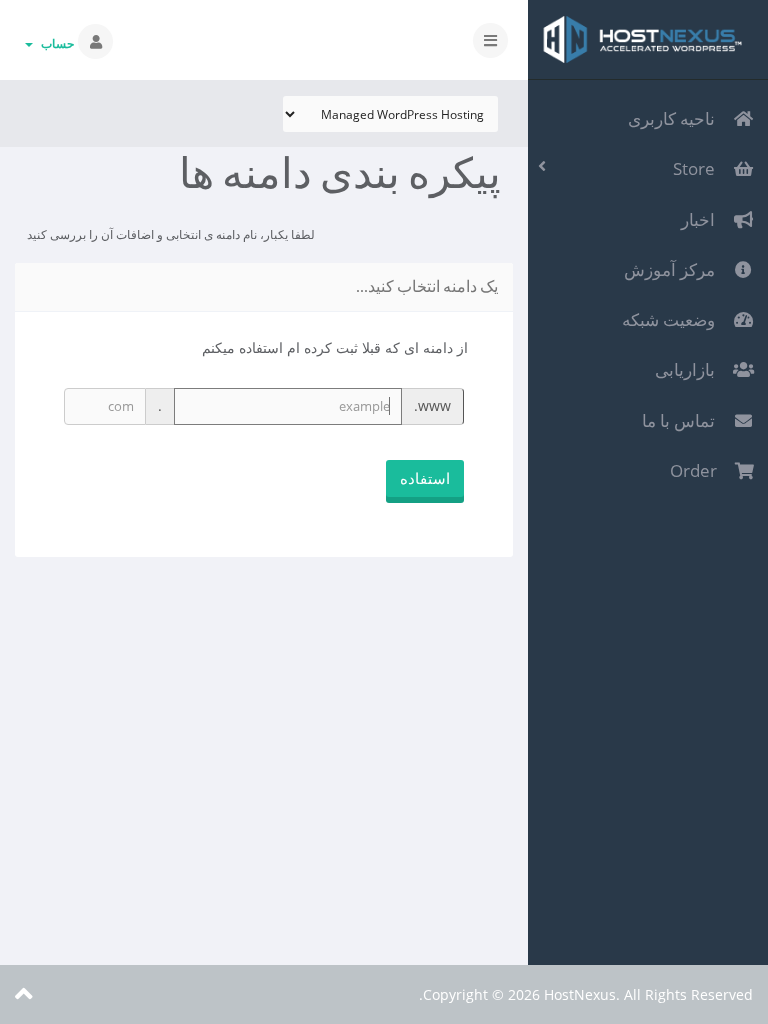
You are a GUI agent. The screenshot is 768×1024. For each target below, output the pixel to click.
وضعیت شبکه (672, 319)
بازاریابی (689, 369)
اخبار (702, 219)
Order (697, 470)
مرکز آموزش (673, 269)
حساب (54, 43)
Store (698, 168)
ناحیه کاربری (675, 118)
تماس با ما (682, 420)
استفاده (425, 478)
